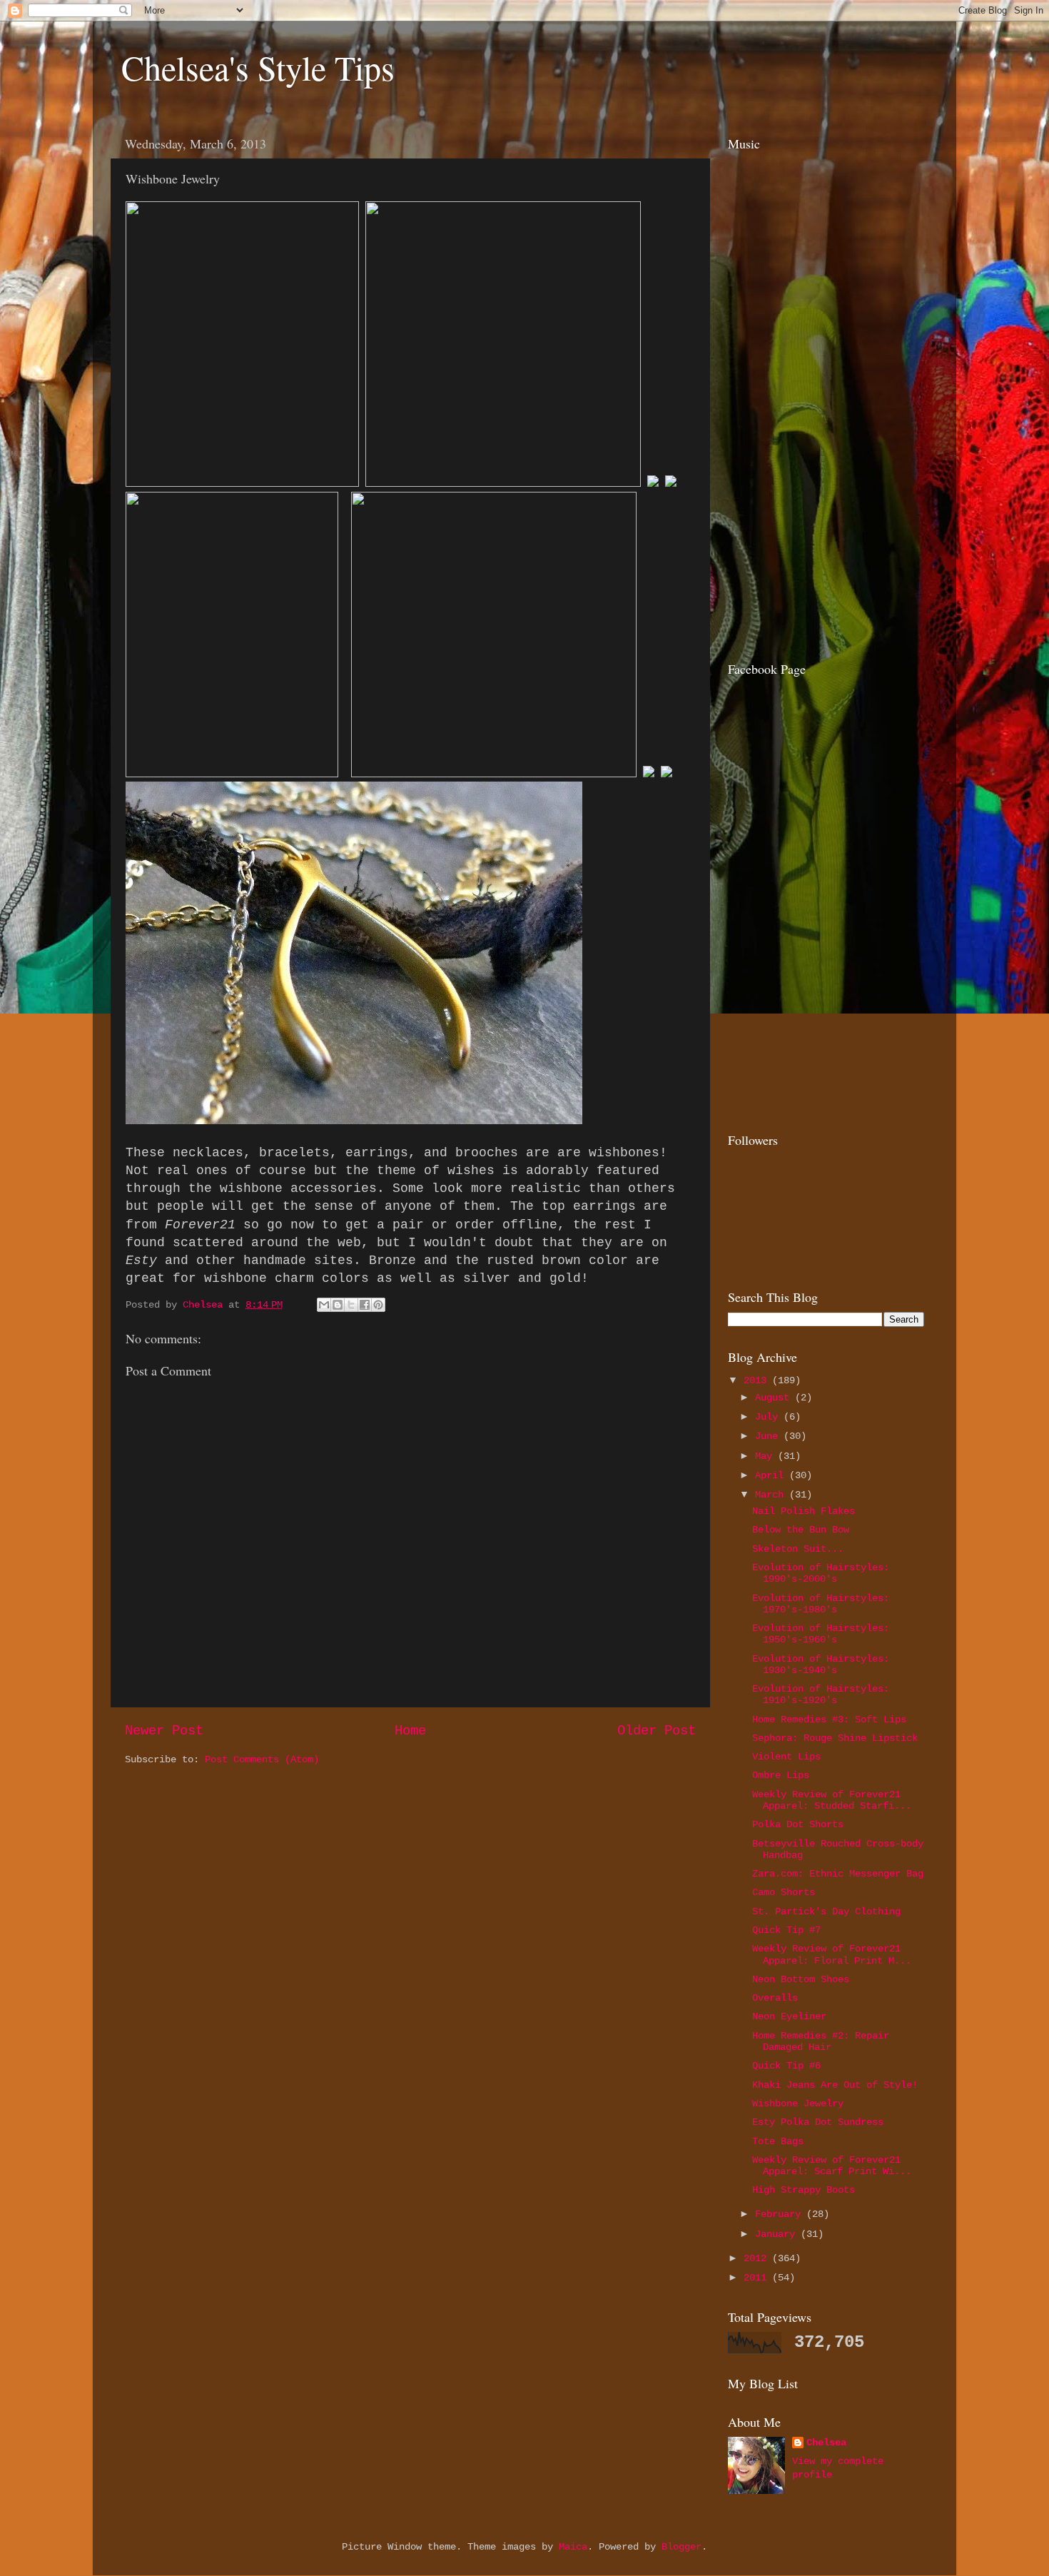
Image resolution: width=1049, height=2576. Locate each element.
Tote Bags (778, 2142)
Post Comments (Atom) (262, 1760)
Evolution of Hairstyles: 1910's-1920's (821, 1695)
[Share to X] (351, 1305)
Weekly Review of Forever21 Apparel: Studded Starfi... (832, 1800)
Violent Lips (786, 1757)
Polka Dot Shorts (798, 1825)
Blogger (681, 2547)
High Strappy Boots (804, 2190)
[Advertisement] (817, 545)
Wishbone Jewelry (798, 2104)
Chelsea (826, 2443)
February (781, 2214)
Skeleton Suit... (798, 1549)
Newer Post (164, 1731)
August (775, 1398)
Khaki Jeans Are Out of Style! (835, 2085)
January (778, 2234)
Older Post (657, 1731)
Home (410, 1731)
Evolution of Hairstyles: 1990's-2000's (821, 1574)
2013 (758, 1381)
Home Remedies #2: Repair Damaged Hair (821, 2042)
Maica (573, 2547)
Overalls (775, 1998)
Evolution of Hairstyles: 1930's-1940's (821, 1665)
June (769, 1436)
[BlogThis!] (338, 1305)
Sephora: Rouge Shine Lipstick (835, 1738)
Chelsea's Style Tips (258, 67)
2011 (758, 2278)
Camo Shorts (784, 1893)
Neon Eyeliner (789, 2017)
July (769, 1417)
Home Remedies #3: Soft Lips (829, 1720)
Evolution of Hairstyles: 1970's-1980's (821, 1604)
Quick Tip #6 (786, 2066)
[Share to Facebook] (365, 1305)
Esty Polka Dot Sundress (818, 2122)
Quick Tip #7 (786, 1930)
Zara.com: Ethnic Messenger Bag (838, 1874)
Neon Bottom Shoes (801, 1980)
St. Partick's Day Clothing (826, 1912)
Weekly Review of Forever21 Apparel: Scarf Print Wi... (832, 2166)
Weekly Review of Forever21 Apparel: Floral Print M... (832, 1955)
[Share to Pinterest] (378, 1305)
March (772, 1495)
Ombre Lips (781, 1776)
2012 (758, 2259)
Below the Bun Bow (801, 1530)
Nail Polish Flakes (804, 1511)
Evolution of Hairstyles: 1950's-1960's (821, 1634)
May (766, 1456)
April (772, 1476)
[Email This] (324, 1305)
